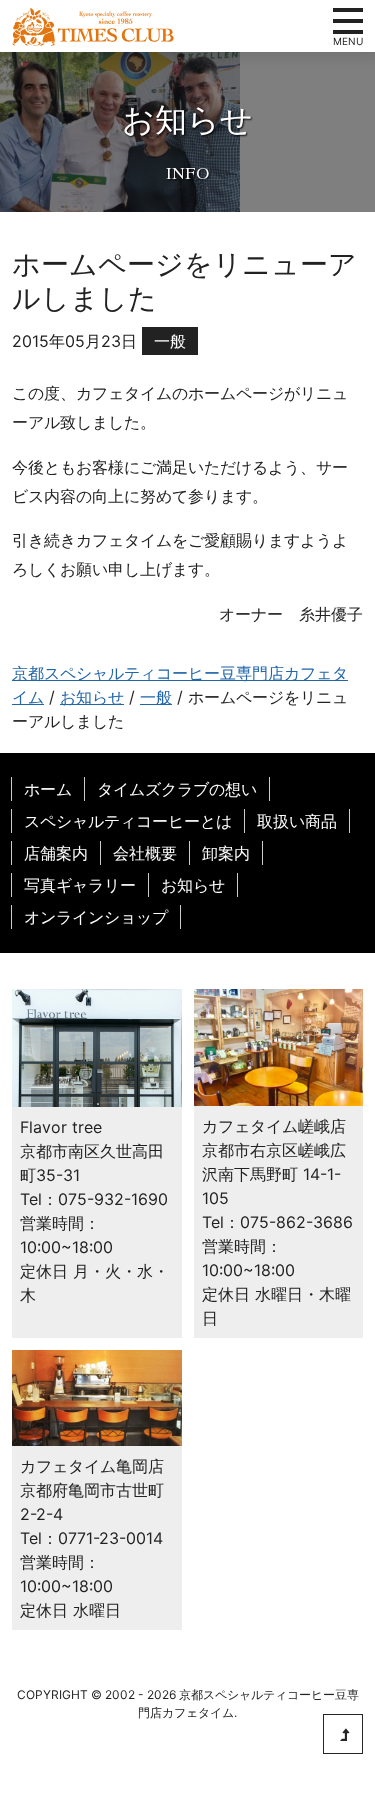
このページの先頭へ (343, 1734)
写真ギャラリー (80, 885)
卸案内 (226, 853)
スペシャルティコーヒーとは (128, 821)
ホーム (48, 789)
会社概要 (145, 853)
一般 (170, 341)
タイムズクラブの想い (177, 789)
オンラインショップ (96, 917)
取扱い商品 (297, 821)
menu (348, 21)
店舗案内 (56, 853)
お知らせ (193, 885)
